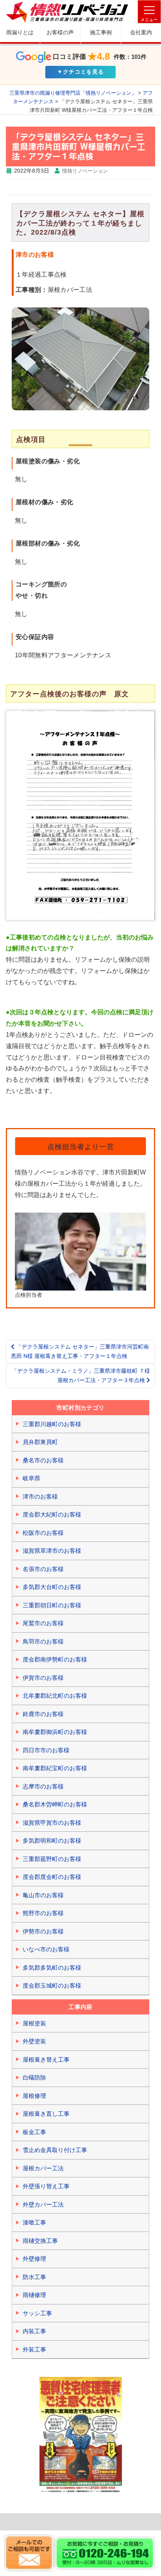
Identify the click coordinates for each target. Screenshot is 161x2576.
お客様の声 (60, 32)
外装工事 (34, 2349)
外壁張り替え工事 (46, 2186)
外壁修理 (34, 2259)
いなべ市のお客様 (46, 1949)
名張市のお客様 (43, 1569)
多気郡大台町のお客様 (52, 1587)
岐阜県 (31, 1478)
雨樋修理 (34, 2295)
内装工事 (34, 2331)
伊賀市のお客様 (43, 1678)
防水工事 (34, 2277)
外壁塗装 (34, 2041)
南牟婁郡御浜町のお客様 (55, 1732)
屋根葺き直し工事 (46, 2114)
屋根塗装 (34, 2023)
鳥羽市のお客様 (43, 1641)
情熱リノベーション (85, 171)
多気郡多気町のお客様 (52, 1968)
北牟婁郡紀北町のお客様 (55, 1696)
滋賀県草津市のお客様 (52, 1551)
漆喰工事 (34, 2222)
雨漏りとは (20, 32)
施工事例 (101, 32)
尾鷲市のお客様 (43, 1623)
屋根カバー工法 (43, 2168)
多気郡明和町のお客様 (52, 1841)
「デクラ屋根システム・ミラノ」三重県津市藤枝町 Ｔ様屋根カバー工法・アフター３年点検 (81, 1375)
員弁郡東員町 (40, 1442)
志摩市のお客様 (43, 1786)
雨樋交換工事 (40, 2241)
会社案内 (141, 32)
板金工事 (34, 2132)
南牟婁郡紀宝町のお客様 (55, 1768)
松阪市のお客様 (43, 1533)
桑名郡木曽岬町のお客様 (55, 1804)
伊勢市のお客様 (43, 1931)
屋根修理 (34, 2096)
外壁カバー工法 (43, 2204)
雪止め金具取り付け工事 (55, 2150)
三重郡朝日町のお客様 (52, 1605)
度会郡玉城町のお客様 (52, 1985)
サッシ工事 (37, 2313)
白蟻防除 (34, 2077)
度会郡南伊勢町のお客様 (55, 1659)
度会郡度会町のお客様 (52, 1877)
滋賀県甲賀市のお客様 (52, 1823)
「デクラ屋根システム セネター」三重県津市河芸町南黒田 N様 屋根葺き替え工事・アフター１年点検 (80, 1351)
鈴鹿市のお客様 (43, 1714)
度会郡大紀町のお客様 (52, 1514)
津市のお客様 (40, 1496)
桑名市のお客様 (43, 1460)
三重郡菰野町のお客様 (52, 1859)
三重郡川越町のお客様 (52, 1424)
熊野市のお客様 (43, 1913)
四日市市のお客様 (46, 1750)
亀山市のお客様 (43, 1895)
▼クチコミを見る (80, 72)
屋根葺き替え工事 (46, 2060)
